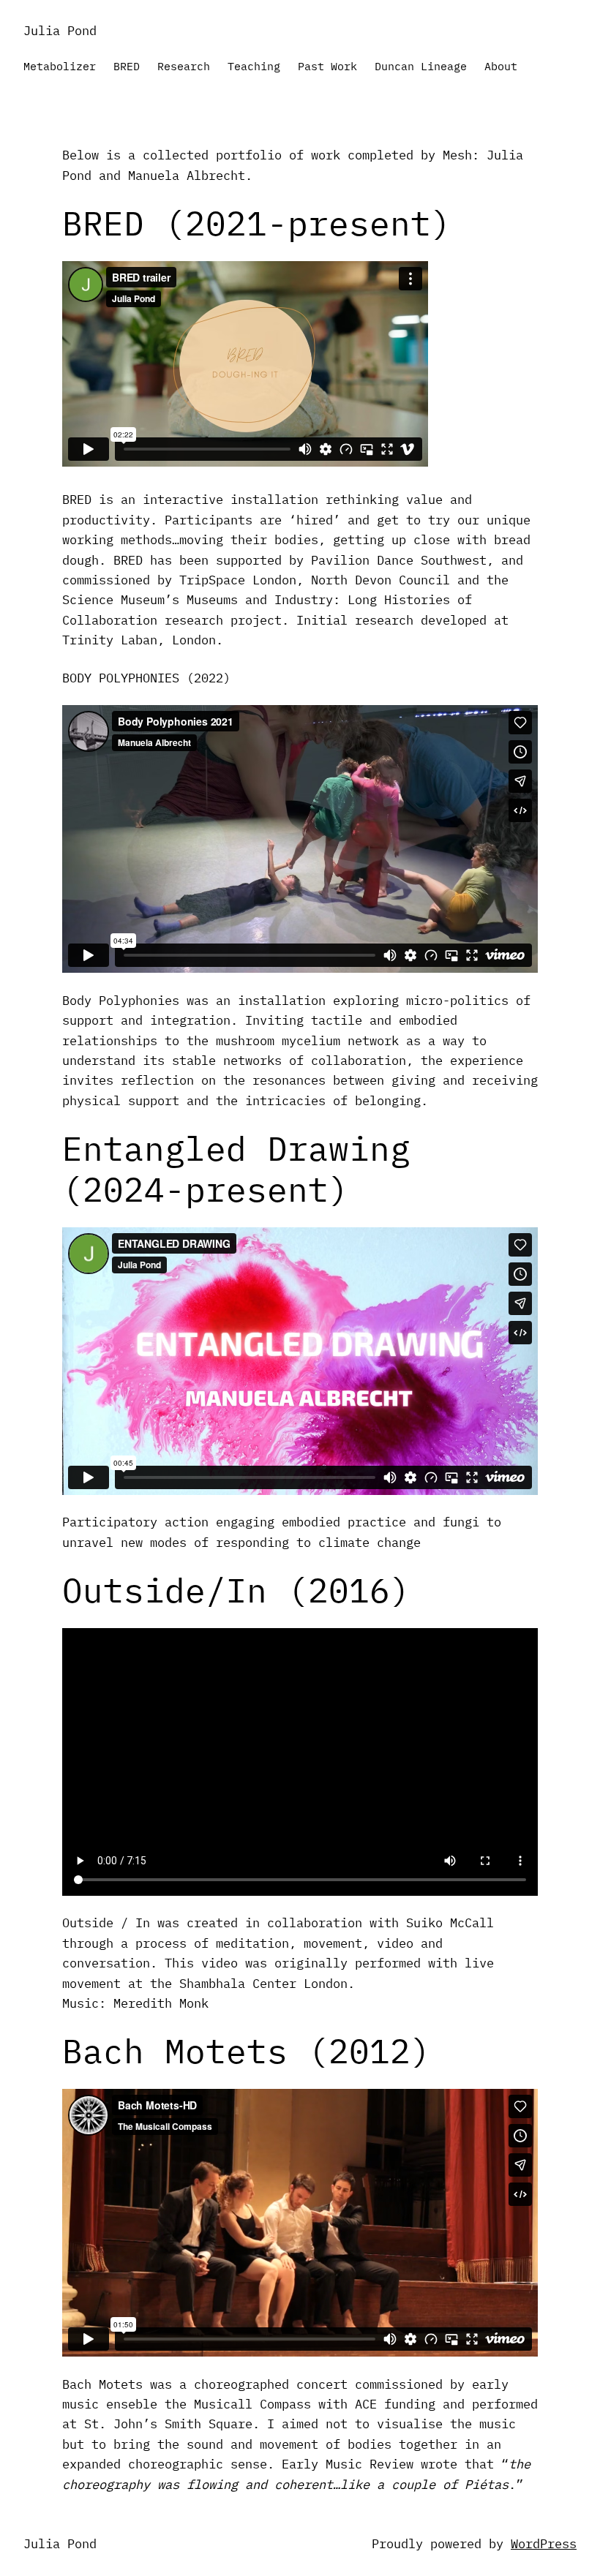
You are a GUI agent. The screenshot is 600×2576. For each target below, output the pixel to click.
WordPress (544, 2543)
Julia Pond (60, 30)
